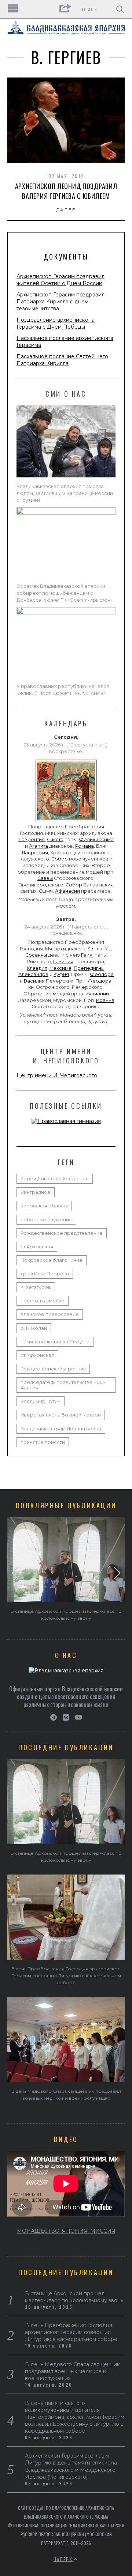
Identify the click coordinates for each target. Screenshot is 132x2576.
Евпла (95, 949)
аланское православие (50, 1314)
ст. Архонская (37, 1355)
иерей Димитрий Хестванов (55, 1179)
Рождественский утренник (53, 1369)
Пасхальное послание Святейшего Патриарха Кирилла (62, 360)
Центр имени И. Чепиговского (57, 1075)
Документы (66, 257)
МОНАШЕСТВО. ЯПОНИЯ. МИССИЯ (66, 2231)
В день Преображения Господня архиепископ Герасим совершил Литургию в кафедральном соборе (66, 1976)
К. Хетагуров (36, 1287)
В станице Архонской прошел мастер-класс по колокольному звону (74, 2297)
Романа (85, 846)
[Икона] (66, 821)
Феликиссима (96, 839)
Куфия (61, 974)
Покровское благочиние (52, 1260)
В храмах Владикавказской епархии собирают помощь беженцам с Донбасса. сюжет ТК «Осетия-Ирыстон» (65, 593)
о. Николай (34, 1328)
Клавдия (37, 968)
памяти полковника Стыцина (55, 1342)
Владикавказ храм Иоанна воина (61, 1429)
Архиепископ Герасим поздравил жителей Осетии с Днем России (60, 280)
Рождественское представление (62, 1233)
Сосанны (36, 955)
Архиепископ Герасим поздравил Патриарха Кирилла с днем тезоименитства (60, 302)
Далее (66, 210)
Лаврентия (32, 839)
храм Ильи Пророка (45, 1274)
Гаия (87, 955)
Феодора (102, 974)
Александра (33, 974)
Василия (34, 981)
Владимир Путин (41, 1401)
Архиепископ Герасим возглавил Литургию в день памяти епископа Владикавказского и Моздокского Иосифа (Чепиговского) (71, 2466)
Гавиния (63, 962)
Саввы (45, 878)
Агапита (38, 846)
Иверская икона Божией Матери (61, 1415)
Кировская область (44, 1206)
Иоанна (105, 1000)
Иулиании (97, 994)
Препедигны (89, 968)
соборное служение (46, 1220)
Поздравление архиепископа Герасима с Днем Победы (56, 323)
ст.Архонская (37, 1247)
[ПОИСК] (120, 9)
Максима (60, 968)
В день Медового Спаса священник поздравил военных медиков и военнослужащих (72, 2371)
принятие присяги (43, 1442)
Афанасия (67, 891)
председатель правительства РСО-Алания (63, 1385)
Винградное (36, 1192)
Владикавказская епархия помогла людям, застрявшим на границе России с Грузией (65, 493)
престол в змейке (43, 1301)
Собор (60, 859)
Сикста (55, 839)
